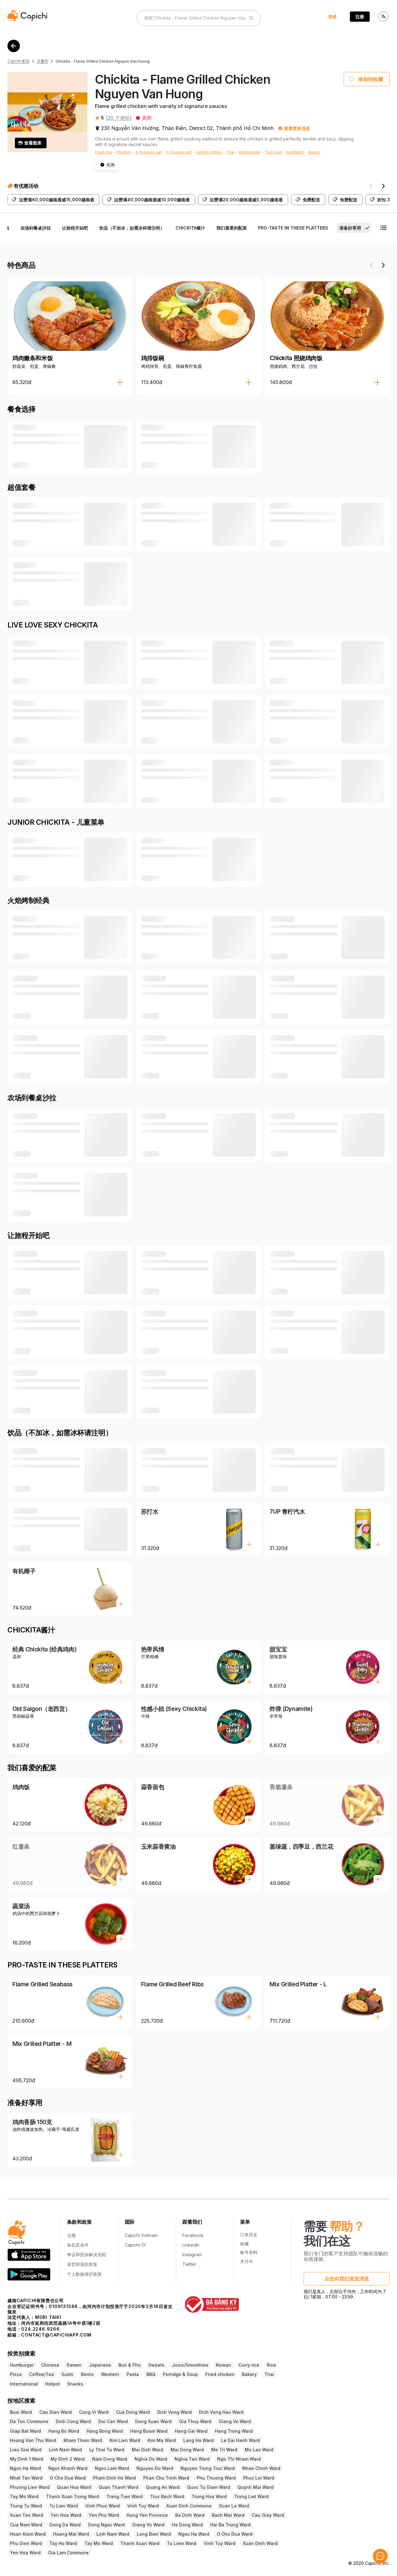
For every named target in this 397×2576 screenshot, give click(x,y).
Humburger (22, 2365)
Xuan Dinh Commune (189, 2506)
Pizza (16, 2374)
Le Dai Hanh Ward (241, 2440)
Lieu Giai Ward (26, 2450)
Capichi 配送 (18, 61)
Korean (223, 2365)
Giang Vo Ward (235, 2421)
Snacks (75, 2384)
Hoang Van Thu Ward (33, 2440)
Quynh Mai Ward (256, 2487)
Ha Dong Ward (187, 2525)
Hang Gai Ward (191, 2431)
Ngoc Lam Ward (112, 2468)
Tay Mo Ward (24, 2496)
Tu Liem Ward (182, 2543)
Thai (230, 152)
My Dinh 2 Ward (68, 2459)
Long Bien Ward (154, 2534)
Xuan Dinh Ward (260, 2543)
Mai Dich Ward (147, 2450)
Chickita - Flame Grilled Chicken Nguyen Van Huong (103, 61)
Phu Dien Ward (26, 2543)
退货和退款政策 (82, 2264)
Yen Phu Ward (104, 2515)
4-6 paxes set (149, 152)
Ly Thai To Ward (107, 2450)
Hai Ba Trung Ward (230, 2525)
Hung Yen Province (147, 2515)
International (24, 2384)
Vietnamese (250, 152)
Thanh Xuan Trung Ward (72, 2496)
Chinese (50, 2365)
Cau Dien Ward (56, 2412)
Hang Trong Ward (234, 2431)
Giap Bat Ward (25, 2431)
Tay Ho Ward (63, 2543)
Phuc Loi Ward (259, 2478)
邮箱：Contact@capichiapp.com (49, 2335)
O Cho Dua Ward (68, 2478)
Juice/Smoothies (190, 2365)
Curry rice (249, 2365)
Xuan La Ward (234, 2506)
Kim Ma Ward (162, 2440)
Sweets (156, 2365)
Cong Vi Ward (94, 2412)
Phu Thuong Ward (216, 2478)
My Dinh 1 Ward (27, 2459)
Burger (314, 152)
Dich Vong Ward (174, 2412)
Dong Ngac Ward (106, 2525)
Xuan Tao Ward (27, 2515)
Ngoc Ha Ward (25, 2468)
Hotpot (53, 2384)
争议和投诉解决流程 (87, 2255)
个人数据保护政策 (84, 2274)
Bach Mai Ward (228, 2515)
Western (110, 2374)
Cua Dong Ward (133, 2412)
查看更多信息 (297, 128)
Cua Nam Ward (26, 2525)
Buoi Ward (21, 2412)
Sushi (67, 2374)
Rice (271, 2365)
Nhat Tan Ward (26, 2478)
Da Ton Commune (29, 2421)
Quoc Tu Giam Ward (209, 2487)
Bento (87, 2374)
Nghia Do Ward (151, 2459)
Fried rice (103, 152)
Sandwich (295, 152)
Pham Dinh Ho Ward (114, 2478)
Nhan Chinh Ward (261, 2468)
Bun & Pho (130, 2365)
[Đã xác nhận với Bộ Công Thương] (212, 2304)
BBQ (151, 2374)
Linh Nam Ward (65, 2450)
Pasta (133, 2374)
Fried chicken (220, 2374)
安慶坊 (42, 61)
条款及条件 (78, 2245)
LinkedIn (191, 2245)
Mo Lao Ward (259, 2450)
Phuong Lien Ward (30, 2487)
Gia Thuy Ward (195, 2421)
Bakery (249, 2374)
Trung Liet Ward (251, 2496)
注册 (360, 17)
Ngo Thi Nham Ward (239, 2459)
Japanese (100, 2365)
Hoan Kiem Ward (28, 2534)
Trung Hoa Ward (209, 2496)
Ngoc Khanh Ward (68, 2468)
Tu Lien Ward (64, 2506)
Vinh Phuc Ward (103, 2506)
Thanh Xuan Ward (140, 2543)
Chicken (124, 152)
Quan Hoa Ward (74, 2487)
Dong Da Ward (65, 2525)
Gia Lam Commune (68, 2553)
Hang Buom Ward (149, 2431)
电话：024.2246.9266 (34, 2329)
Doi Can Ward (113, 2421)
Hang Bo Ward (64, 2431)
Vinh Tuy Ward (143, 2506)
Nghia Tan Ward (192, 2459)
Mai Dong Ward (187, 2450)
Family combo (209, 152)
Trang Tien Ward (125, 2496)
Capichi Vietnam (141, 2235)
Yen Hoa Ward (66, 2515)
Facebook (193, 2235)
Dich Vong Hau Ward (221, 2412)
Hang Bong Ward (105, 2431)
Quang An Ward (163, 2487)
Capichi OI (135, 2245)
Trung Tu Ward (26, 2506)
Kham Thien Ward (83, 2440)
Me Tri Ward (224, 2450)
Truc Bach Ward (167, 2496)
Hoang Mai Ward (71, 2534)
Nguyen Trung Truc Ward (208, 2468)
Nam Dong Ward (110, 2459)
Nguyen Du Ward (155, 2468)
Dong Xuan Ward (153, 2421)
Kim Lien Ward (125, 2440)
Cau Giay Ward (268, 2515)
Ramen (74, 2365)
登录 (332, 17)
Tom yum (273, 152)
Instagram (192, 2255)
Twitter (189, 2264)
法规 (71, 2235)
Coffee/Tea (42, 2374)
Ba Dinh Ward (190, 2515)
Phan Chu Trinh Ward (166, 2478)
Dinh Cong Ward (73, 2421)
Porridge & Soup (180, 2374)
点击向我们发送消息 (347, 2279)
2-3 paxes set (179, 152)
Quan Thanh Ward (118, 2487)
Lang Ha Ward (198, 2440)
